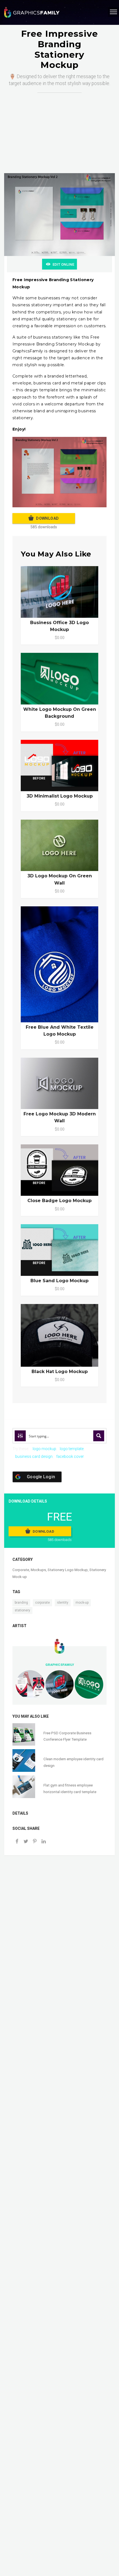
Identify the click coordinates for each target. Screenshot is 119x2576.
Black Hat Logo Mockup (60, 1372)
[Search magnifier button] (99, 1436)
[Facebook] (17, 1842)
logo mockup (44, 1449)
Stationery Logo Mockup (68, 1570)
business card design (34, 1456)
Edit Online (63, 264)
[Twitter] (26, 1842)
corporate (42, 1603)
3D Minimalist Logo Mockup (60, 796)
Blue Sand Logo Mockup (59, 1281)
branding (21, 1603)
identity (63, 1603)
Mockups (38, 1570)
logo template (72, 1449)
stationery (22, 1610)
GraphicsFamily (60, 1665)
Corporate (21, 1570)
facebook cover (70, 1456)
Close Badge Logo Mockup (59, 1201)
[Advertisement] (59, 127)
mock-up (82, 1603)
